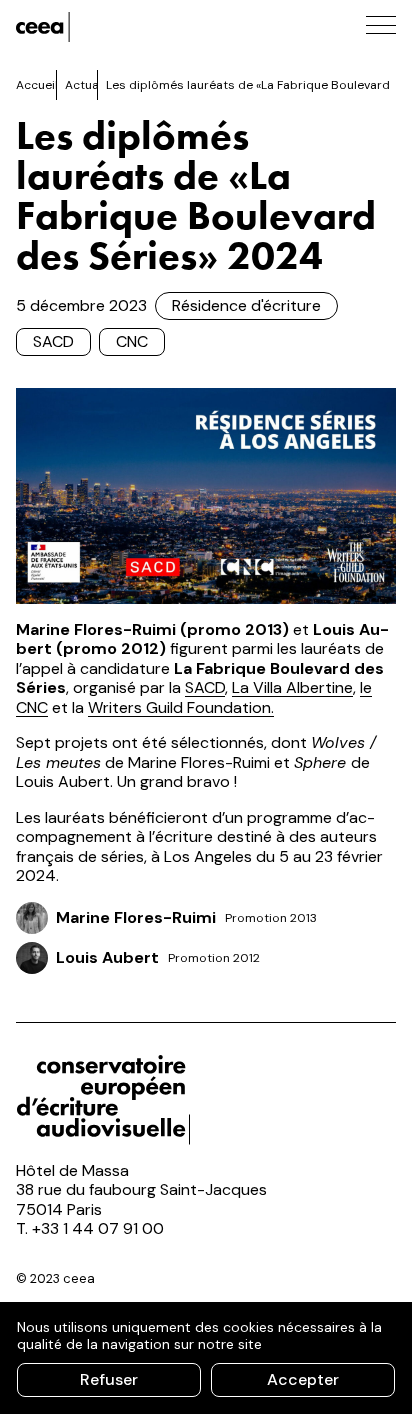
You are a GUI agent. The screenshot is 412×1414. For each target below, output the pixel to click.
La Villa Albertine (292, 687)
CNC (132, 341)
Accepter (303, 1379)
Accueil (37, 85)
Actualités (94, 85)
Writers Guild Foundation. (181, 707)
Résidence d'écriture (246, 305)
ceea (106, 27)
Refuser (109, 1379)
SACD (53, 341)
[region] (206, 1358)
